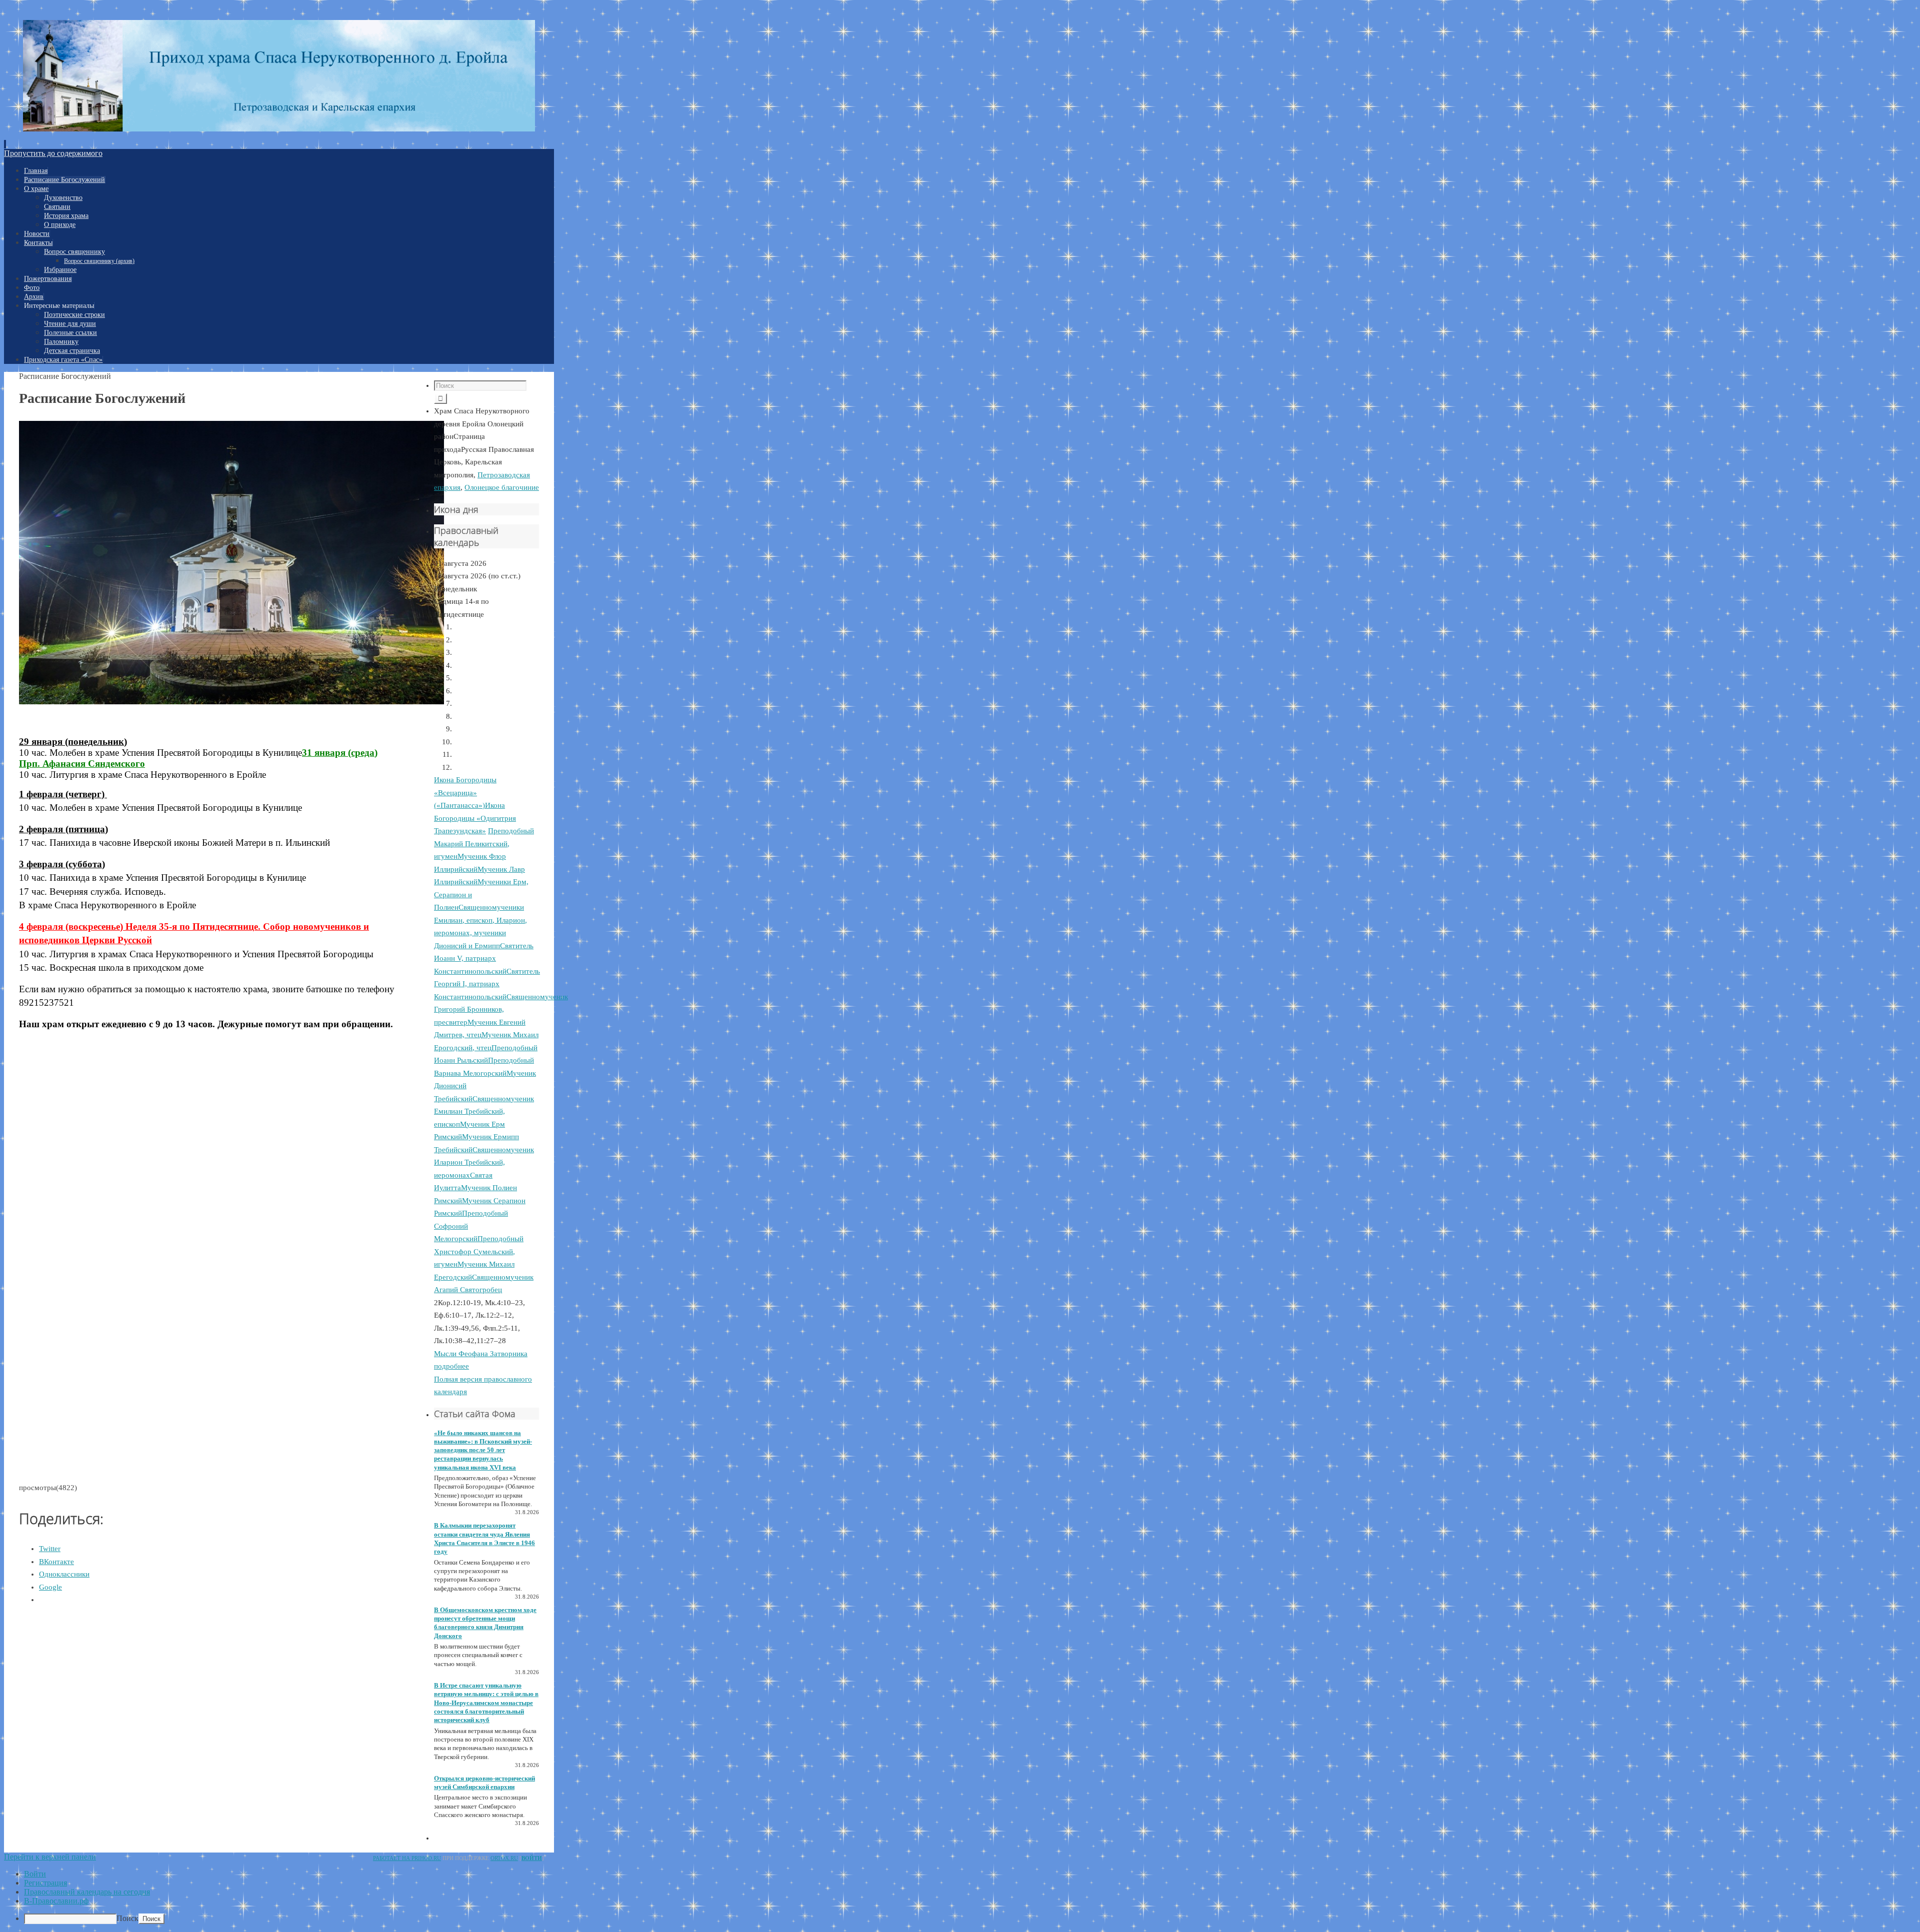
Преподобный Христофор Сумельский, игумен (479, 1251)
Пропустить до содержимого (53, 153)
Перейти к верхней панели (50, 1857)
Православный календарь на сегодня (87, 1892)
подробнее (451, 1366)
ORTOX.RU (504, 1858)
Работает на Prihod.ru (407, 1858)
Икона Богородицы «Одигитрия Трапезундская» (475, 818)
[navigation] (960, 1897)
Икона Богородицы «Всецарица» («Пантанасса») (465, 793)
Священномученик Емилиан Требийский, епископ (484, 1111)
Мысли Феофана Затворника (481, 1354)
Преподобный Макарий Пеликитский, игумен (484, 844)
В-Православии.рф (56, 1901)
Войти (532, 1858)
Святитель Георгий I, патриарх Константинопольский (487, 984)
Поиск (127, 1918)
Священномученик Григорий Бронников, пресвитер (501, 1009)
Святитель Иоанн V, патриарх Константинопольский (484, 959)
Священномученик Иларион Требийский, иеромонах (484, 1162)
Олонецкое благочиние (502, 487)
